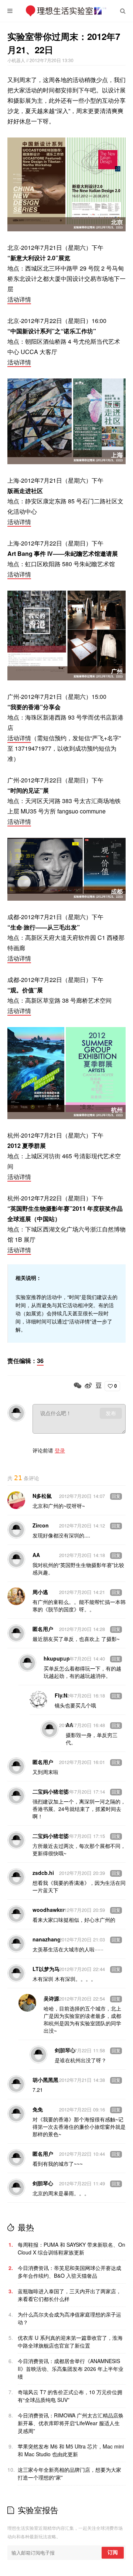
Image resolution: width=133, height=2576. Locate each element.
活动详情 (19, 299)
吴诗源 (51, 1998)
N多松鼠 (42, 1496)
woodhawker (49, 1910)
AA (36, 1555)
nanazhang (47, 1939)
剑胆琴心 (43, 2183)
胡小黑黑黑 (45, 2080)
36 (40, 1361)
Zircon (41, 1525)
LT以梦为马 (46, 1969)
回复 (116, 1496)
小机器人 (17, 60)
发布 (111, 1413)
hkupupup (57, 1658)
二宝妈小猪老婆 (51, 1791)
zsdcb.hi (43, 1873)
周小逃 (40, 1592)
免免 (38, 2109)
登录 (60, 1450)
